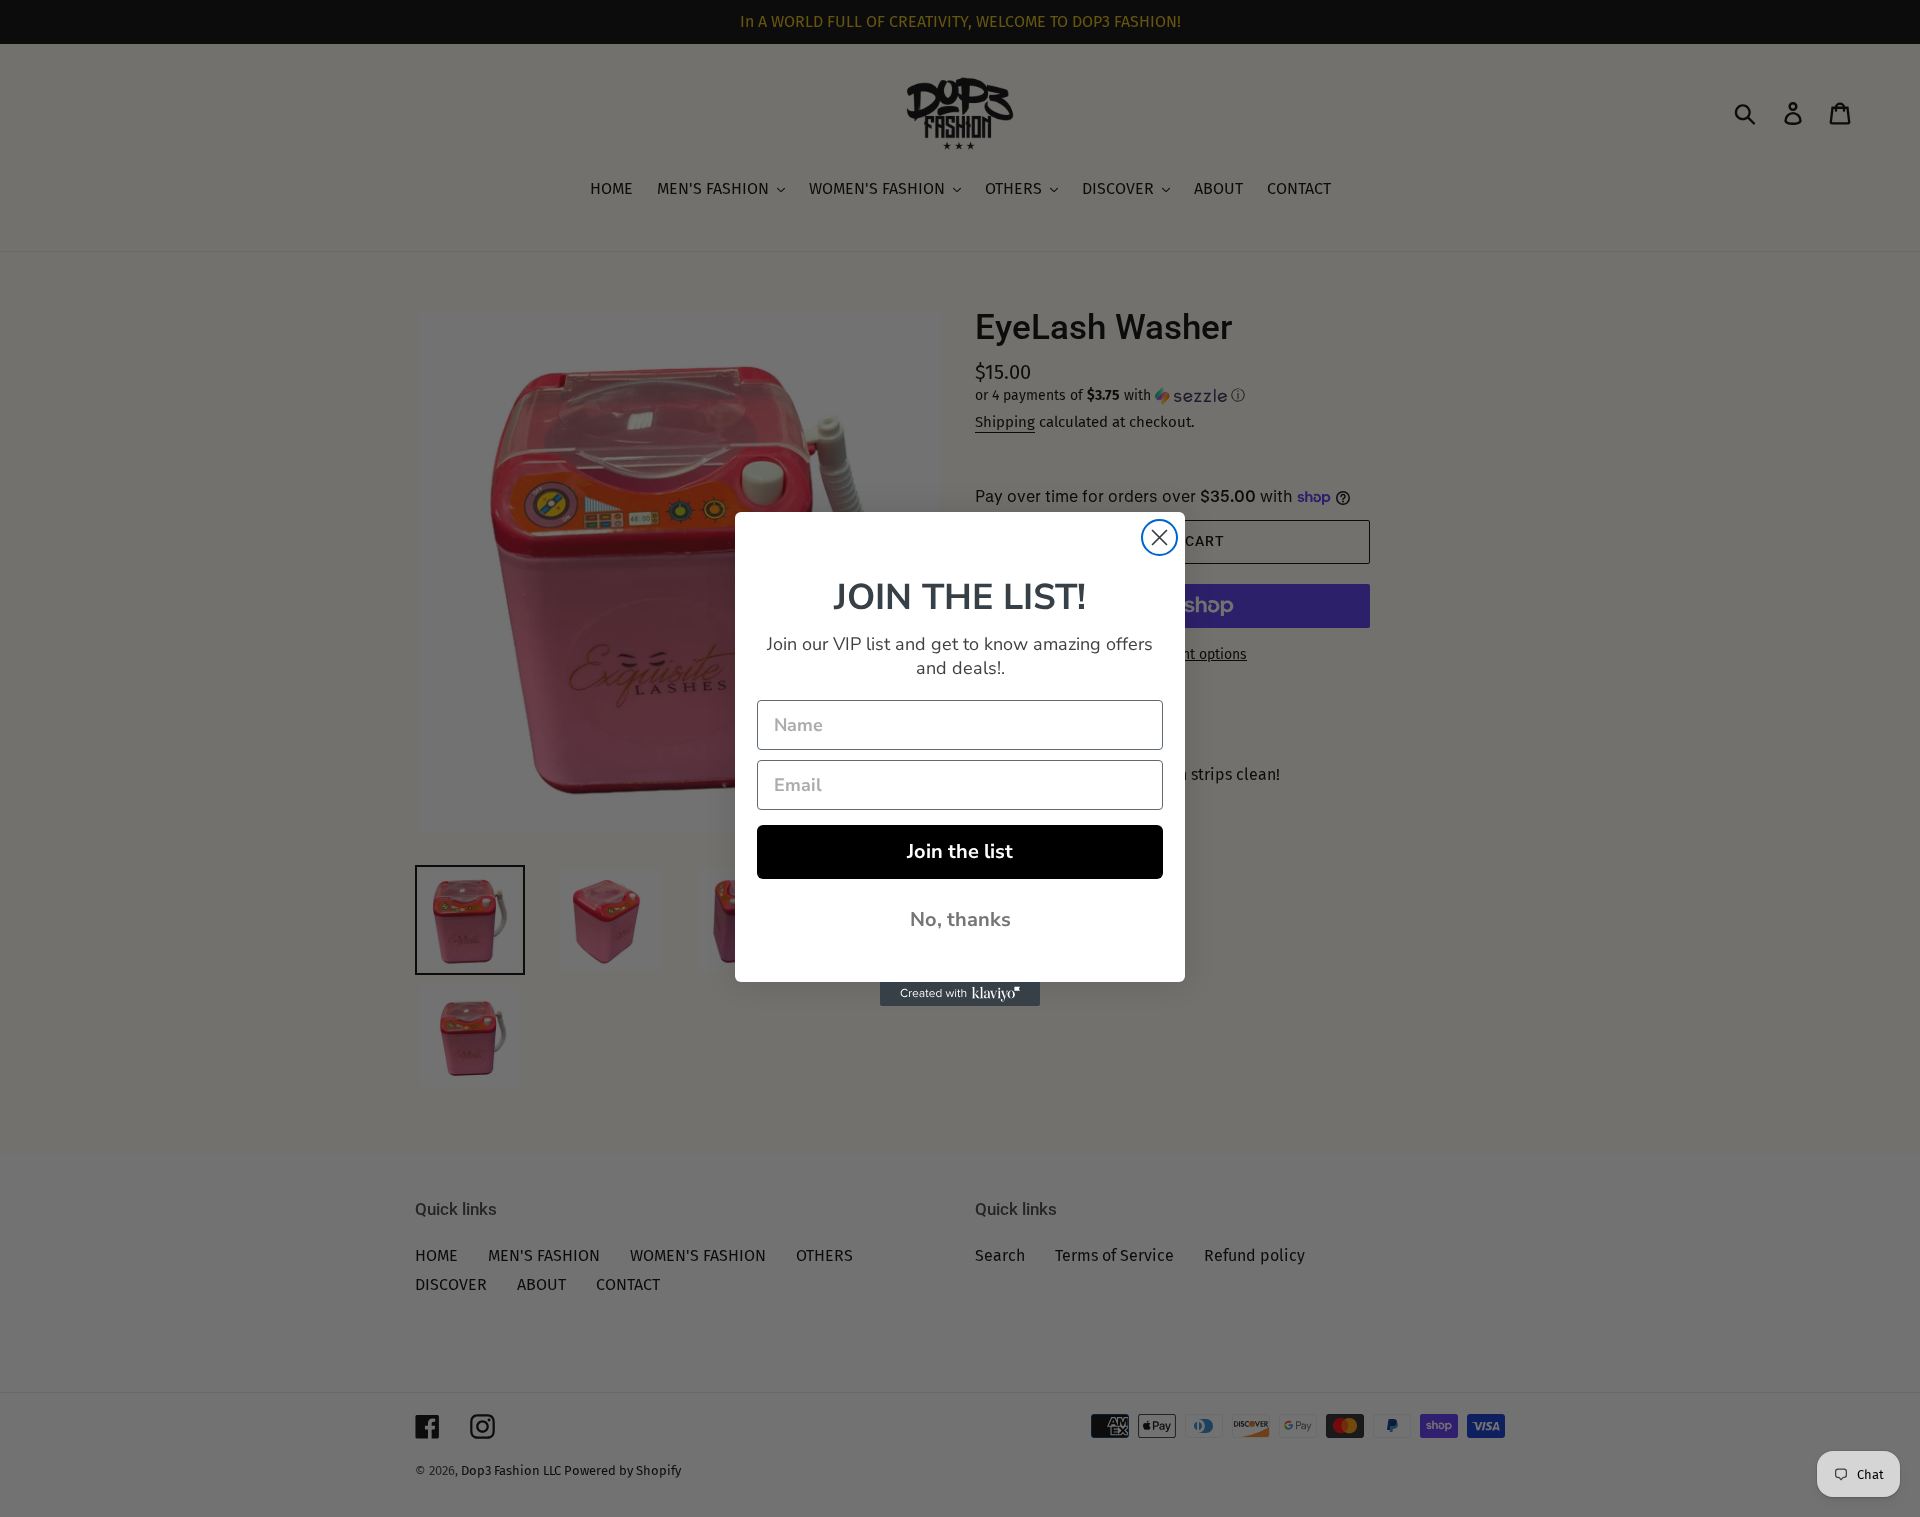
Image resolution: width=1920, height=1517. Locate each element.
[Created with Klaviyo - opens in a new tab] (960, 994)
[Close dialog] (1159, 537)
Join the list (960, 851)
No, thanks (960, 919)
